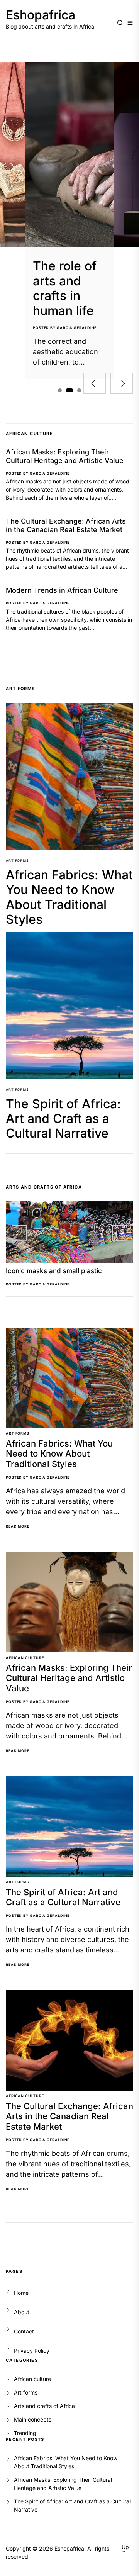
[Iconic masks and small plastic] (69, 1232)
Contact (24, 2331)
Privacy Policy (32, 2351)
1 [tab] (60, 390)
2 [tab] (68, 391)
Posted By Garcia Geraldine (65, 328)
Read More (18, 1526)
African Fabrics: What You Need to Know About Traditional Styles (69, 897)
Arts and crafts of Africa (44, 2406)
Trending (25, 2433)
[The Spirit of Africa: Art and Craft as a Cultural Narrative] (69, 1005)
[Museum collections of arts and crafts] (69, 154)
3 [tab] (77, 391)
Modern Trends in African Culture (62, 590)
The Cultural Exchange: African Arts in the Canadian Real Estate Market (66, 525)
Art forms (17, 861)
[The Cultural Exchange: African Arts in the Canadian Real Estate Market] (69, 2040)
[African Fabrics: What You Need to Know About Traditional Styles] (69, 776)
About (22, 2312)
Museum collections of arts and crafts (65, 288)
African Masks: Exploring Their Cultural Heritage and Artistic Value (65, 456)
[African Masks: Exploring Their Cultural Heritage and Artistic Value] (69, 1602)
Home (21, 2293)
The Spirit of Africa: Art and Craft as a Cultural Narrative (63, 1119)
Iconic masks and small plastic (54, 1271)
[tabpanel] (69, 220)
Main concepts (33, 2419)
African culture (25, 1658)
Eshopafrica (41, 15)
